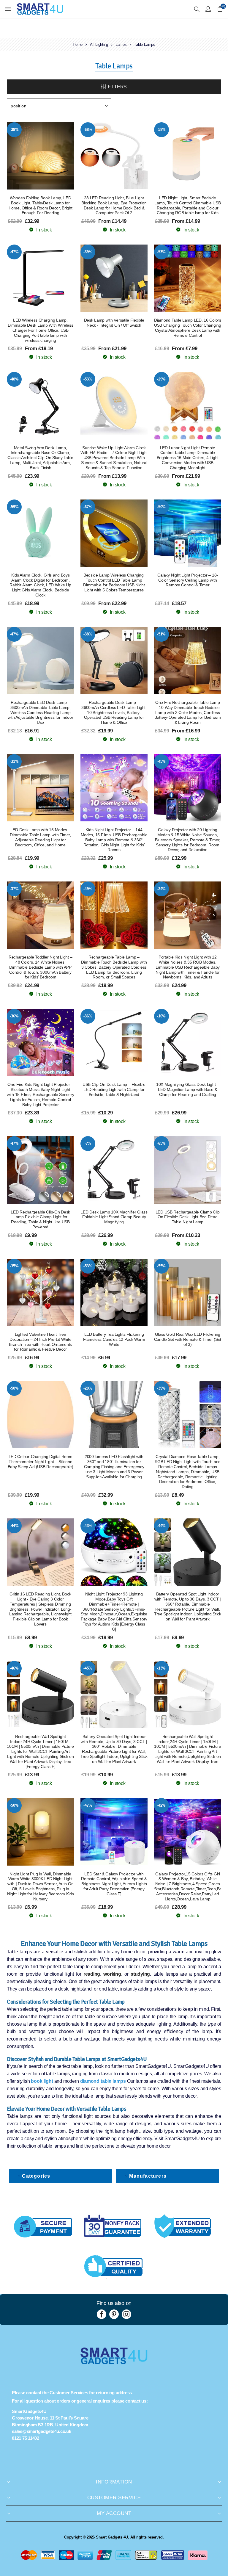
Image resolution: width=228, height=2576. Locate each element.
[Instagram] (126, 2314)
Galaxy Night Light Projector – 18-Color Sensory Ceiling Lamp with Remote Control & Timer (188, 580)
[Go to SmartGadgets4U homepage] (114, 2362)
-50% (161, 507)
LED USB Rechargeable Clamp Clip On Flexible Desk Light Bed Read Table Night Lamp (188, 1217)
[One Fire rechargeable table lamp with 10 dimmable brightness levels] (188, 660)
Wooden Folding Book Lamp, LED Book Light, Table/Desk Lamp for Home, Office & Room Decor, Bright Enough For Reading (41, 205)
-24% (161, 889)
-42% (161, 1805)
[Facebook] (102, 2314)
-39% (88, 252)
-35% (14, 1266)
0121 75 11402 (26, 2438)
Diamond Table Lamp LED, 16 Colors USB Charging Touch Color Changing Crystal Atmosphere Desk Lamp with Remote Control (188, 328)
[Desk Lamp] (114, 278)
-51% (161, 634)
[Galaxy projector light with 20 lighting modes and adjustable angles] (188, 788)
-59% (14, 507)
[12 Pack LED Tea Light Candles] (114, 1292)
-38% (14, 130)
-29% (161, 379)
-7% (88, 1143)
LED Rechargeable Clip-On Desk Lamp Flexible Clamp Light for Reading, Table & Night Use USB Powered (40, 1219)
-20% (88, 1388)
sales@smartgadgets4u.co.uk (42, 2431)
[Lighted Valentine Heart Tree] (40, 1292)
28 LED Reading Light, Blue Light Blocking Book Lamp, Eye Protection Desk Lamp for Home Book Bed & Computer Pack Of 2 (114, 205)
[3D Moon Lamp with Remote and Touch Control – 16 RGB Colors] (188, 405)
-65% (161, 1143)
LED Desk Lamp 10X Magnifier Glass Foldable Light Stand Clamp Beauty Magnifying (114, 1217)
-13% (161, 1668)
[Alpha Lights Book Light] (40, 156)
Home (78, 44)
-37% (14, 889)
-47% (14, 252)
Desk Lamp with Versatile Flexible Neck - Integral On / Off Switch (114, 323)
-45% (161, 761)
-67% (88, 507)
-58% (161, 130)
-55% (161, 1266)
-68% (88, 130)
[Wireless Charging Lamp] (114, 533)
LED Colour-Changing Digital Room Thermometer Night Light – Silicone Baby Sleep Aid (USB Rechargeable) (41, 1462)
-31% (14, 761)
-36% (14, 1016)
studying (140, 1974)
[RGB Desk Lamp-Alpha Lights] (188, 156)
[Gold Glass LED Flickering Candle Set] (188, 1292)
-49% (88, 889)
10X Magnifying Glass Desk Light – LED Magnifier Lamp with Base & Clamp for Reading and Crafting (188, 1089)
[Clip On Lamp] (114, 156)
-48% (14, 379)
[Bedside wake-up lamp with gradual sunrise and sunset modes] (114, 405)
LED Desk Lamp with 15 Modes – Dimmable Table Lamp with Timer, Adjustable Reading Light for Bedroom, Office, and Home (40, 837)
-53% (161, 252)
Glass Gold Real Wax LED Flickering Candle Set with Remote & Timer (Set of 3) (188, 1339)
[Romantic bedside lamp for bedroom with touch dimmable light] (114, 915)
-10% (161, 1016)
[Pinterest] (114, 2314)
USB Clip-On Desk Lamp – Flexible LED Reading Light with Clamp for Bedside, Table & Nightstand (114, 1089)
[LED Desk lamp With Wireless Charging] (40, 278)
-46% (14, 1668)
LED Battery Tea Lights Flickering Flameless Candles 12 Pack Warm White (114, 1339)
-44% (14, 1526)
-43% (88, 1526)
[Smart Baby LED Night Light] (40, 1415)
